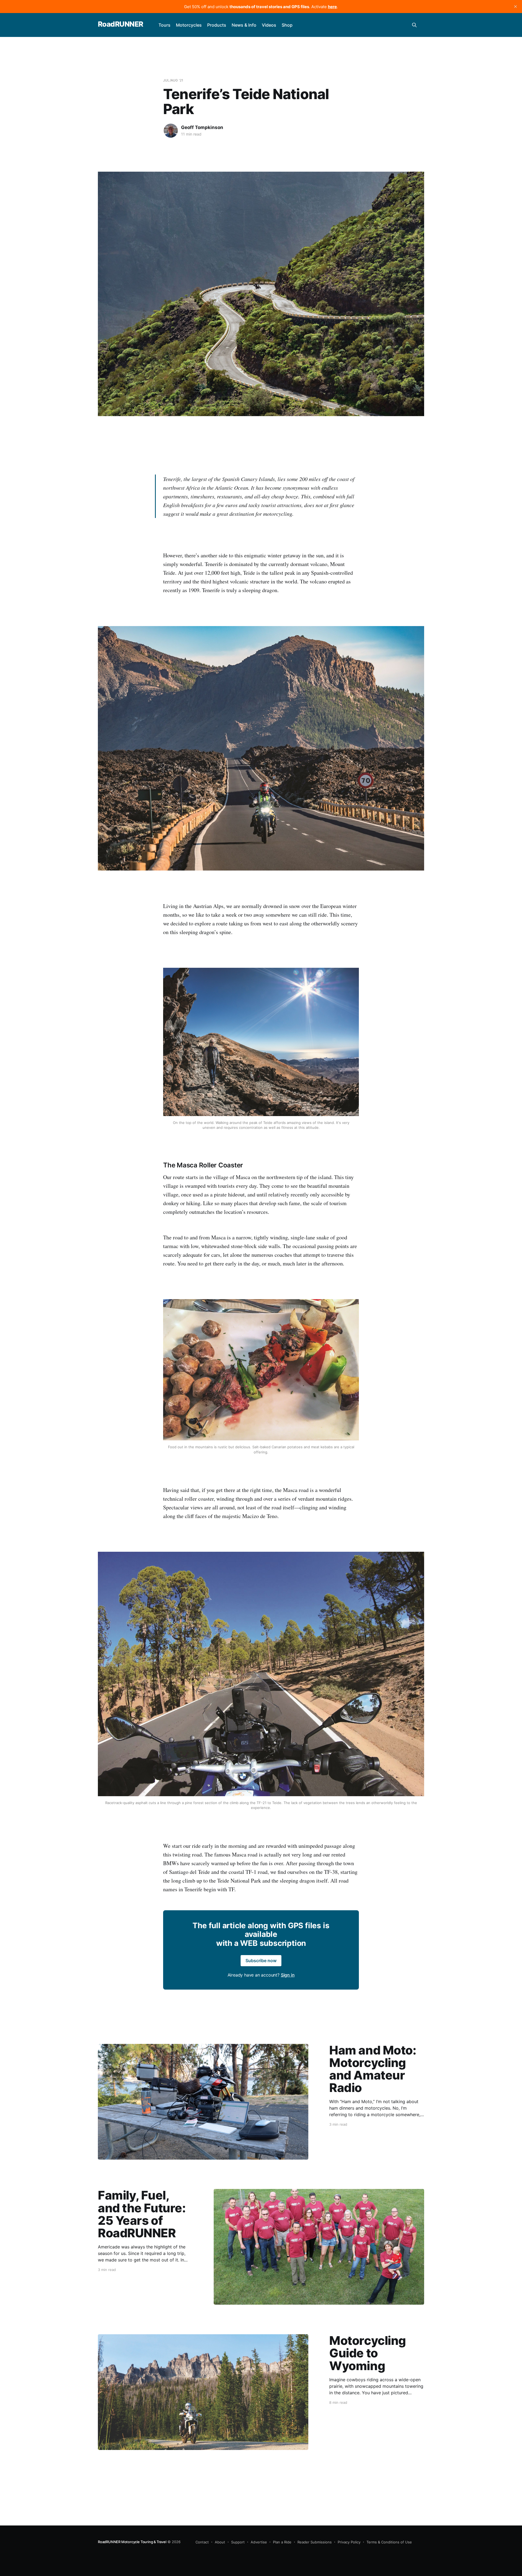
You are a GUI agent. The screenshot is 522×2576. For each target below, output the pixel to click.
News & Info (244, 25)
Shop (287, 25)
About (220, 2542)
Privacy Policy (349, 2542)
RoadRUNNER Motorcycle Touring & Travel (132, 2542)
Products (217, 25)
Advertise (259, 2542)
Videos (269, 25)
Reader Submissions (315, 2542)
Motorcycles (189, 25)
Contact (202, 2542)
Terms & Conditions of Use (389, 2542)
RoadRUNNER (121, 24)
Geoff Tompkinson (202, 127)
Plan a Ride (282, 2542)
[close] (515, 7)
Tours (164, 25)
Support (238, 2542)
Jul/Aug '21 (173, 80)
